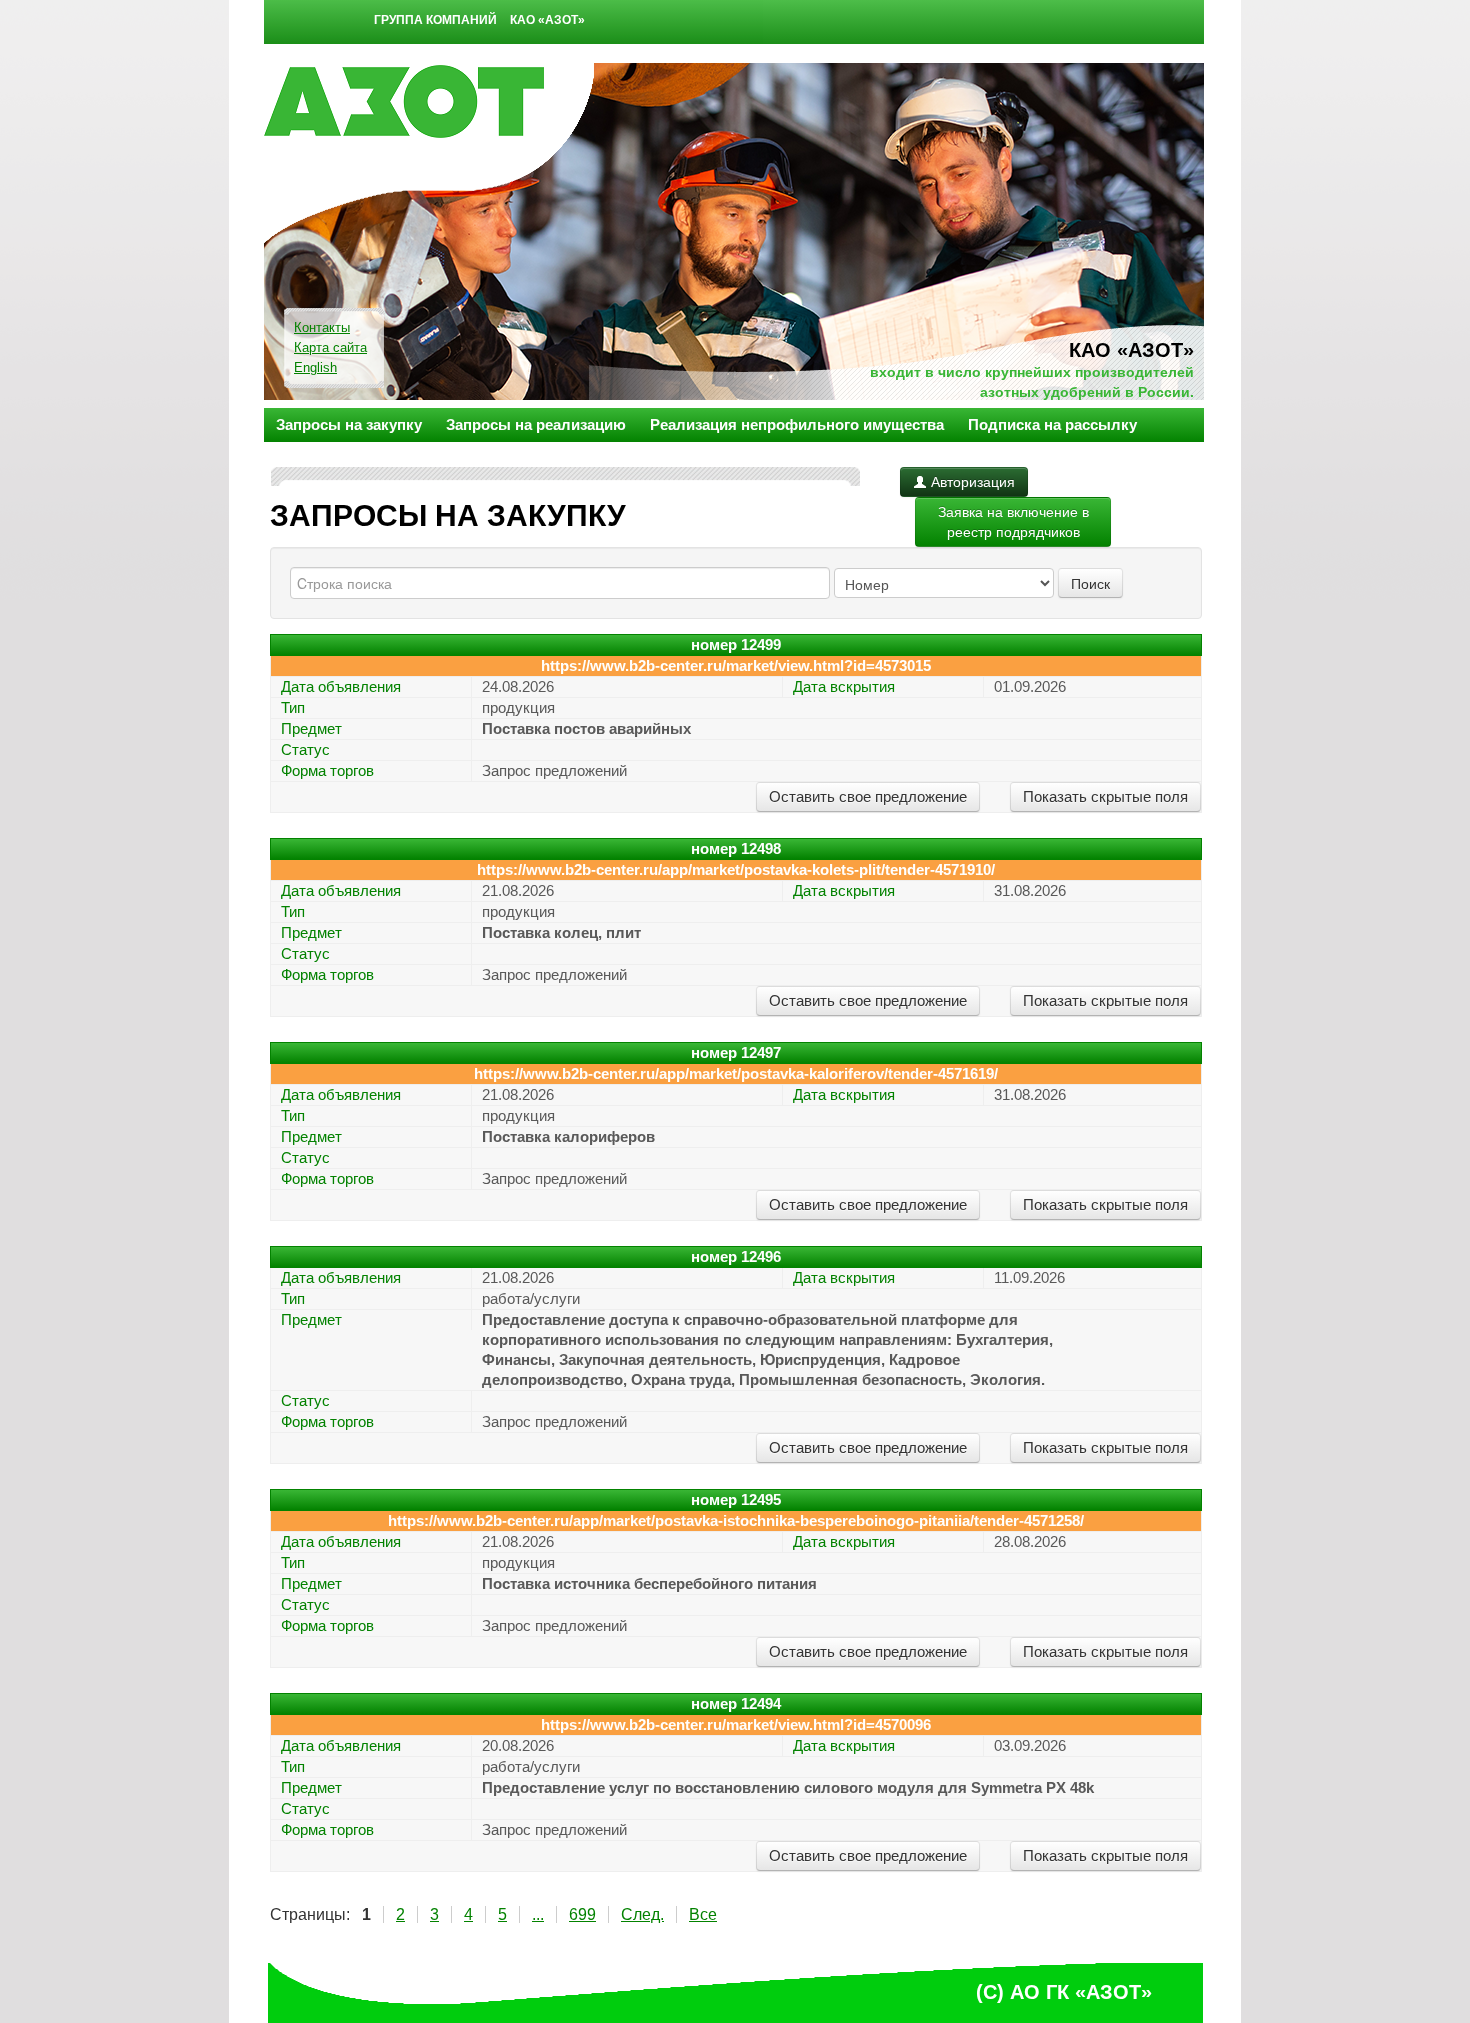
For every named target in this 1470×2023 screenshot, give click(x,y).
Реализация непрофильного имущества (797, 424)
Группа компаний (435, 20)
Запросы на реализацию (536, 424)
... (538, 1914)
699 (582, 1914)
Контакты (322, 327)
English (315, 367)
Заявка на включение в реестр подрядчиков (1013, 522)
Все (703, 1914)
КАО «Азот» (547, 20)
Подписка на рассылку (1052, 424)
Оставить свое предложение (868, 796)
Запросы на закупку (349, 424)
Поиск (1090, 583)
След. (642, 1914)
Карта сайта (330, 347)
